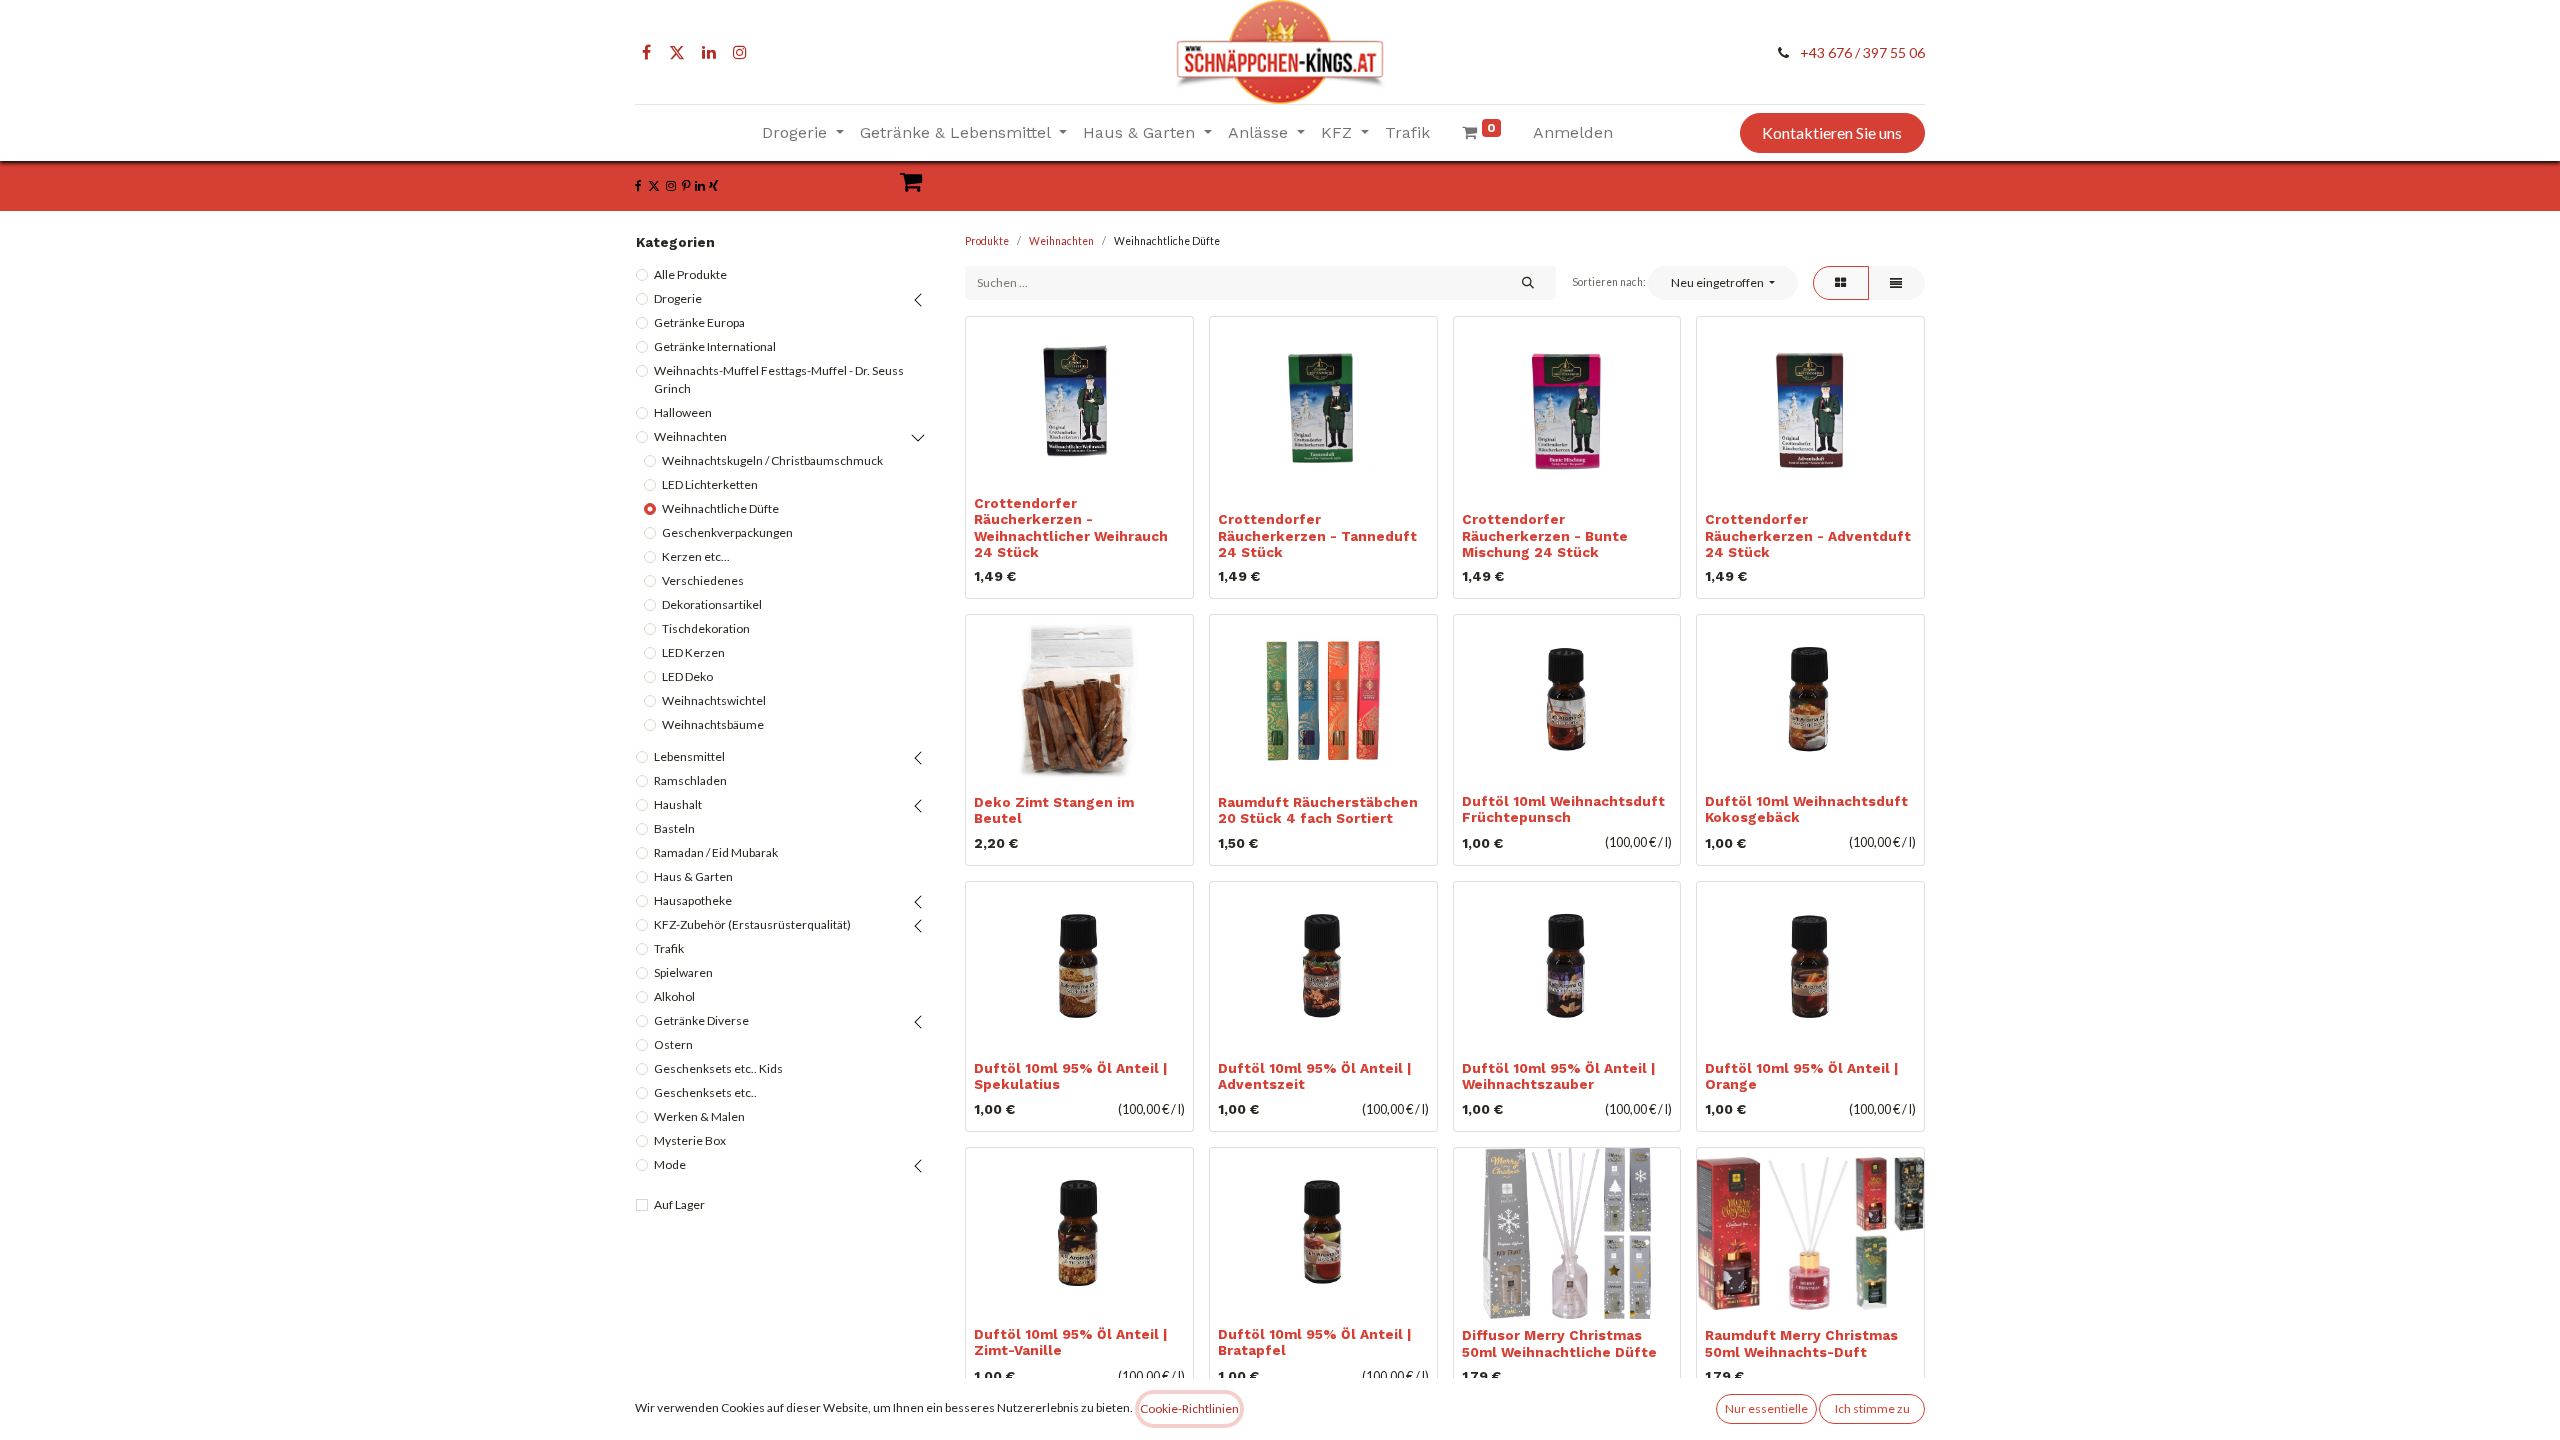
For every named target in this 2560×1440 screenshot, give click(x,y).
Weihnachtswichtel (714, 700)
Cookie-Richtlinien (1189, 1408)
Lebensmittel (689, 756)
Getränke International (715, 346)
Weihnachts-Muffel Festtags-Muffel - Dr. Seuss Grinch (779, 379)
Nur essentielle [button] (1766, 1408)
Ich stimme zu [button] (1872, 1408)
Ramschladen (690, 780)
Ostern (673, 1044)
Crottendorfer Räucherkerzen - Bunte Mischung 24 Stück (1545, 535)
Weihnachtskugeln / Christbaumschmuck (772, 460)
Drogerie (678, 298)
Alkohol (674, 996)
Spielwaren (683, 972)
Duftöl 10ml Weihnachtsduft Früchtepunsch (1563, 809)
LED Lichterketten (710, 484)
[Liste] (1896, 283)
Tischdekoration (706, 628)
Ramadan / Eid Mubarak (716, 852)
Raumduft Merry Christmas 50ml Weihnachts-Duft (1801, 1343)
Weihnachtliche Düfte (720, 508)
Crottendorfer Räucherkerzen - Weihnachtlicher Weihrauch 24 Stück (1071, 527)
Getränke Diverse (701, 1020)
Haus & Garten (693, 876)
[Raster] (1841, 283)
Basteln (674, 828)
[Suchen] (1527, 283)
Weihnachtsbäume (713, 724)
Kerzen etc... (696, 556)
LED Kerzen (693, 652)
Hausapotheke (693, 900)
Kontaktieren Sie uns (1832, 132)
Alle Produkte (690, 274)
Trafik (669, 948)
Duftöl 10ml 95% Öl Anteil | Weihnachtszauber (1558, 1076)
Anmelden (1573, 132)
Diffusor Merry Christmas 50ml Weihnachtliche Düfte (1559, 1343)
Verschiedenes (703, 580)
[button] (1722, 283)
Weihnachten (690, 436)
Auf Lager (679, 1204)
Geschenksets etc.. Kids (718, 1068)
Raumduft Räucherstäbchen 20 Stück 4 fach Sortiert (1318, 810)
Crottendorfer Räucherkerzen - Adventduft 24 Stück (1808, 535)
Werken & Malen (699, 1116)
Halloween (683, 412)
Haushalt (678, 804)
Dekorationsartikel (712, 604)
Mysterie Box (690, 1140)
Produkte (987, 241)
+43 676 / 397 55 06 (1862, 52)
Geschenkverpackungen (727, 532)
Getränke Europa (699, 322)
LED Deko (687, 676)
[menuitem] (1407, 133)
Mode (670, 1164)
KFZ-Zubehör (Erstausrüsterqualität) (752, 924)
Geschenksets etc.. (705, 1092)
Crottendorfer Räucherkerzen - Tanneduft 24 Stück (1317, 535)
